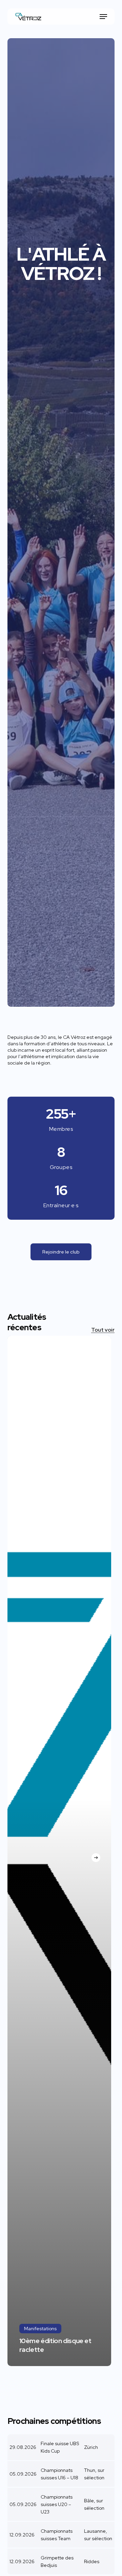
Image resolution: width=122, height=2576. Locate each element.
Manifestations (40, 2329)
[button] (103, 17)
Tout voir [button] (103, 1330)
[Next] (96, 1858)
